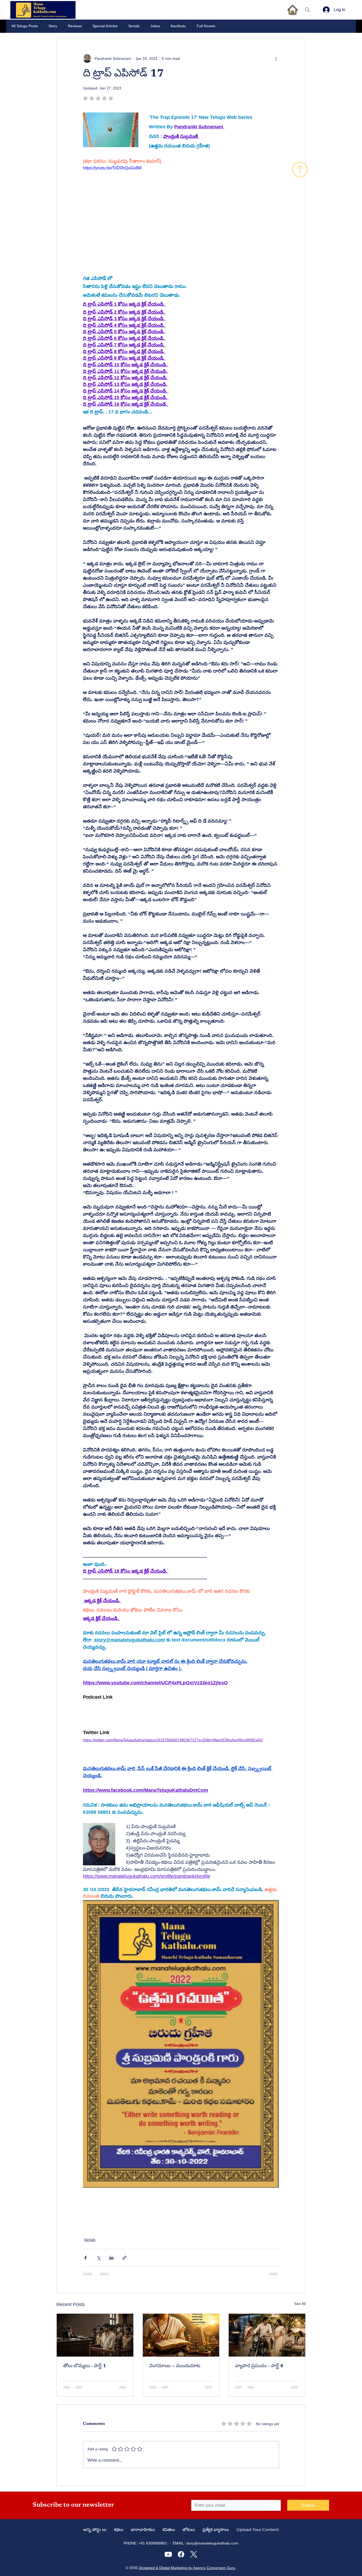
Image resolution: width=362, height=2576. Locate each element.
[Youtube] (168, 2554)
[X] (194, 2554)
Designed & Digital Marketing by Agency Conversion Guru (187, 2568)
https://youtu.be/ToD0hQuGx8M (112, 168)
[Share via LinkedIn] (111, 2258)
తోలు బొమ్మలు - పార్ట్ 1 (85, 2366)
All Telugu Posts (25, 26)
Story (53, 26)
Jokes (155, 26)
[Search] (307, 10)
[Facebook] (181, 2554)
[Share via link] (124, 2258)
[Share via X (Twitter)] (98, 2258)
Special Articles (105, 26)
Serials (134, 26)
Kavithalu (178, 26)
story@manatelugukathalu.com (212, 2543)
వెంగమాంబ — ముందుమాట (175, 2366)
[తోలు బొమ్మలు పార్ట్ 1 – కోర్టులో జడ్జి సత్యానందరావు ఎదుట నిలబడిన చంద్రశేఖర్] (95, 2335)
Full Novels (206, 26)
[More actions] (276, 58)
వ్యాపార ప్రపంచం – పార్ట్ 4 (259, 2366)
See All (300, 2304)
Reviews (75, 26)
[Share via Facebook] (85, 2258)
